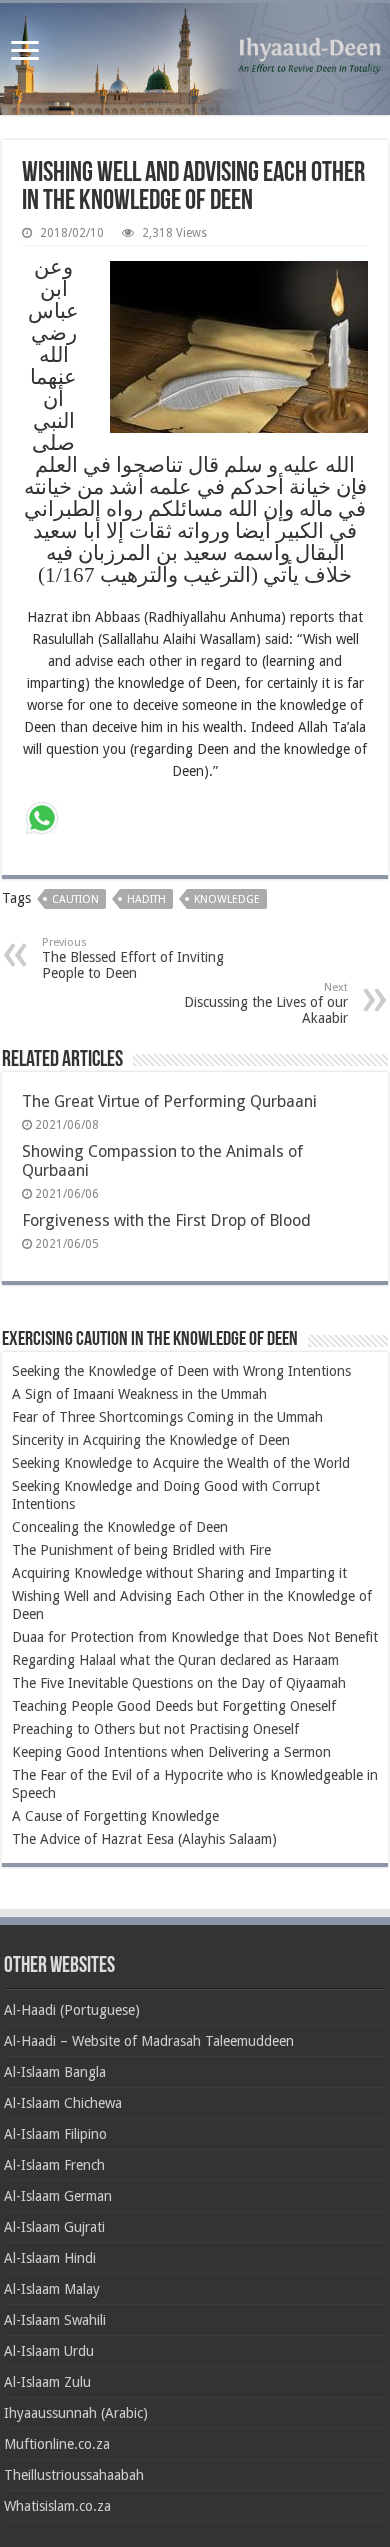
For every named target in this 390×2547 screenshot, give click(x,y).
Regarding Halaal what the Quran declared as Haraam (175, 1660)
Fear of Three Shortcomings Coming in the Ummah (167, 1417)
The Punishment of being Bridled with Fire (141, 1550)
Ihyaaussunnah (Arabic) (76, 2413)
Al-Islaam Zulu (47, 2382)
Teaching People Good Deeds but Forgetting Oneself (174, 1706)
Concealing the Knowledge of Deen (120, 1527)
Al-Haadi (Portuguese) (72, 2010)
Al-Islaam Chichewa (63, 2103)
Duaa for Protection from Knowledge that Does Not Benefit (195, 1637)
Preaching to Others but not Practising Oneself (155, 1729)
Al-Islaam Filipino (55, 2134)
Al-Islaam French (54, 2165)
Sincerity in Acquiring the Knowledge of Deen (151, 1440)
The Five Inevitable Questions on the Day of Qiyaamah (179, 1683)
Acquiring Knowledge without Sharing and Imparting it (179, 1573)
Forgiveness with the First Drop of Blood (166, 1220)
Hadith (146, 899)
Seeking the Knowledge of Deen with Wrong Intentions (181, 1371)
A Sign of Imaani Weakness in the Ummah (139, 1394)
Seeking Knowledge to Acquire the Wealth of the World (181, 1463)
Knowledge (227, 899)
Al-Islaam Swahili (55, 2320)
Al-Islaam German (58, 2196)
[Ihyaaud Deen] (195, 59)
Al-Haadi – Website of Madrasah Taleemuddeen (149, 2041)
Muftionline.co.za (57, 2444)
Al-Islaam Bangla (55, 2072)
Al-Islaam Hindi (50, 2258)
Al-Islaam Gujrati (54, 2227)
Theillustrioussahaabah (74, 2475)
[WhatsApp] (42, 820)
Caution (75, 899)
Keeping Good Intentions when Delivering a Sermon (171, 1752)
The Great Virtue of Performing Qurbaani (169, 1101)
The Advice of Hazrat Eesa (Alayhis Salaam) (144, 1839)
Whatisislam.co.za (57, 2506)
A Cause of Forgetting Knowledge (115, 1816)
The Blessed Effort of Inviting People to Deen (133, 958)
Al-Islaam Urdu (49, 2351)
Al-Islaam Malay (52, 2289)
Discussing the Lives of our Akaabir (266, 1003)
